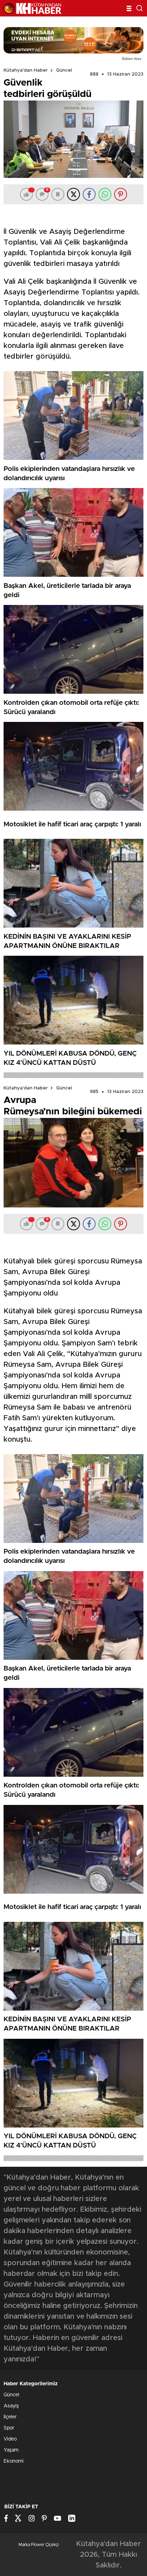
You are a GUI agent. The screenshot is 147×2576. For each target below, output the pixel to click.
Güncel (64, 70)
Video (10, 2439)
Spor (9, 2428)
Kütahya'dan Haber (26, 70)
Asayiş (11, 2406)
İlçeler (10, 2417)
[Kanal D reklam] (73, 40)
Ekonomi (14, 2461)
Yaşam (11, 2450)
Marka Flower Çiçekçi (39, 2545)
